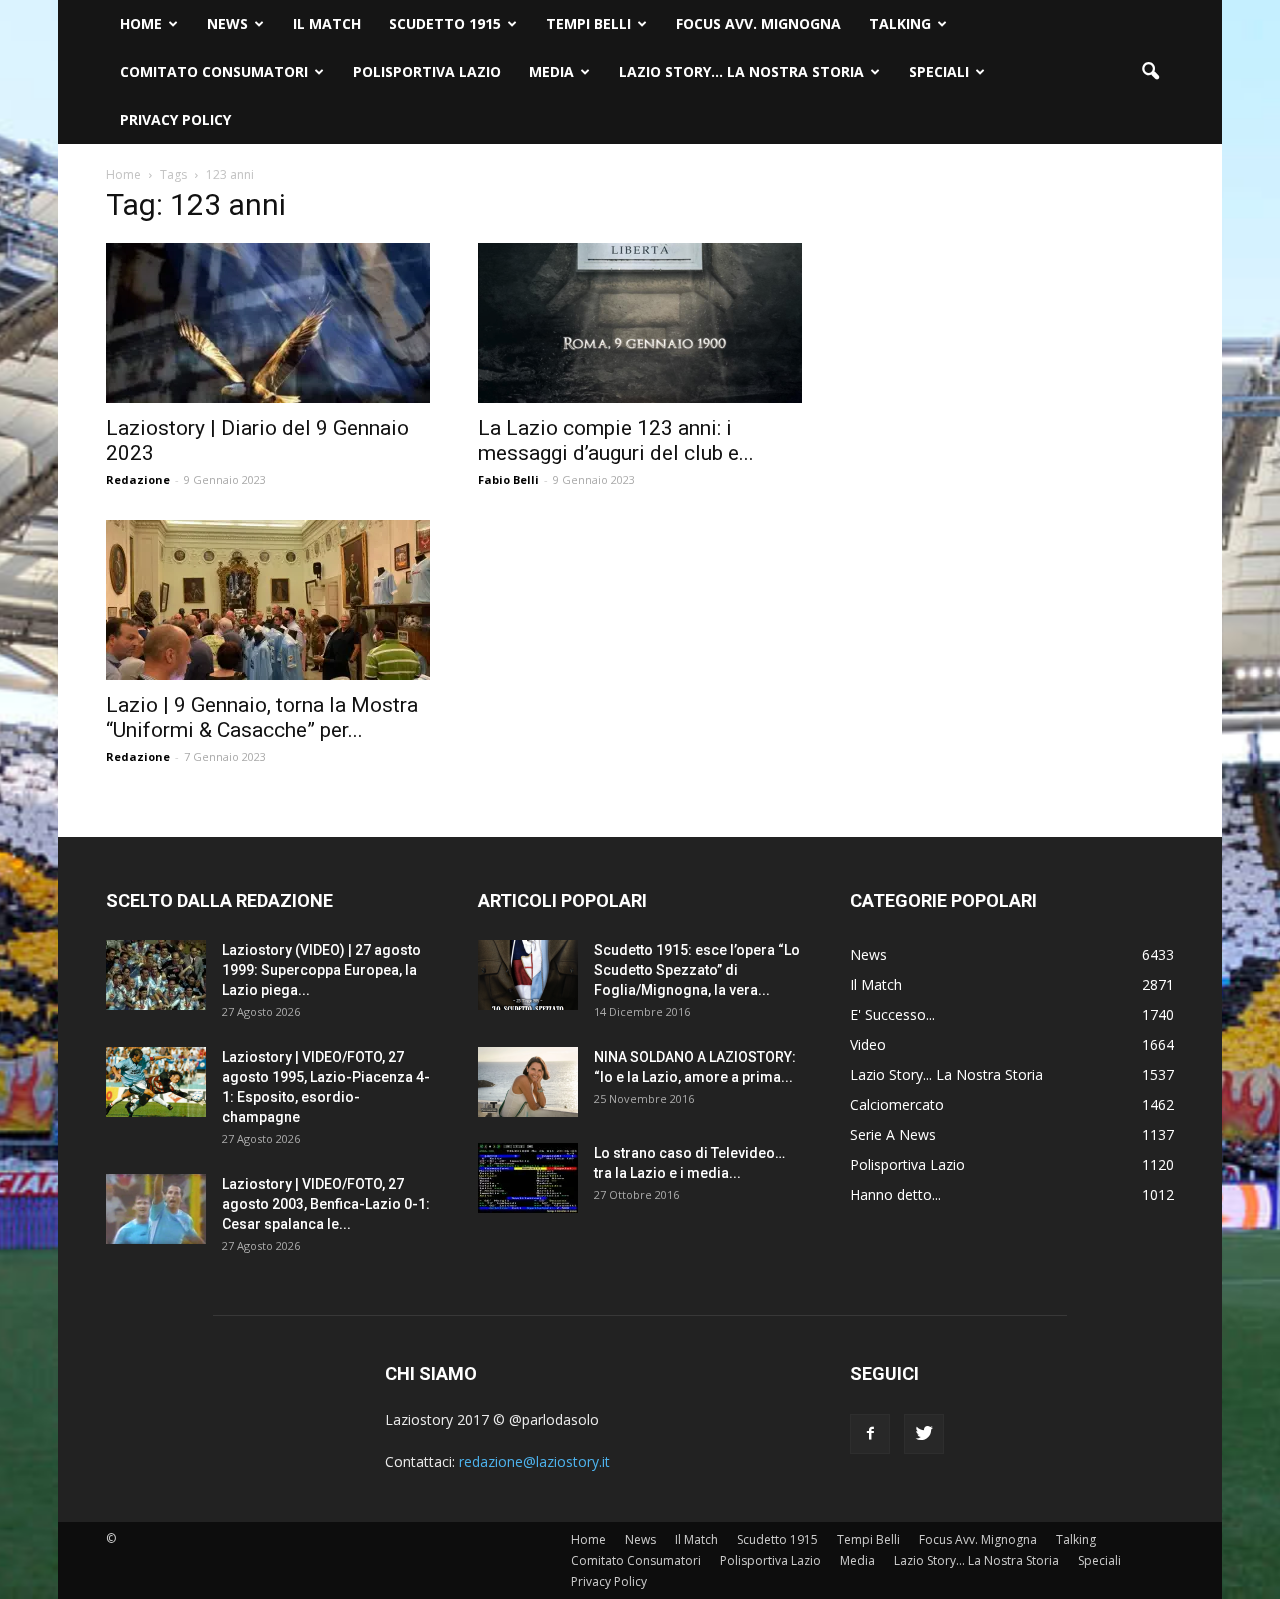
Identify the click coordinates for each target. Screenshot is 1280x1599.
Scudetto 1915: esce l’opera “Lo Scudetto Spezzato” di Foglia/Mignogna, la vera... (697, 970)
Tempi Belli (588, 23)
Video (868, 1044)
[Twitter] (924, 1434)
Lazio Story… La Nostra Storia (741, 71)
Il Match (327, 23)
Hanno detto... (895, 1194)
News (227, 23)
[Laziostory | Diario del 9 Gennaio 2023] (268, 323)
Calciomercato (897, 1104)
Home (141, 23)
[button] (1150, 72)
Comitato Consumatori (214, 71)
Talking (900, 23)
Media (551, 71)
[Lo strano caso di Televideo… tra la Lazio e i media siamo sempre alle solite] (528, 1178)
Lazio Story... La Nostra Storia (946, 1074)
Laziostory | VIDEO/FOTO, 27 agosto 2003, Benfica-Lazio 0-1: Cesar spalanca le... (326, 1204)
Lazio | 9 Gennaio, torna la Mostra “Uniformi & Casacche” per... (262, 717)
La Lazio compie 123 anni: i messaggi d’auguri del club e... (616, 440)
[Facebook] (870, 1434)
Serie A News (893, 1134)
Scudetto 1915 (445, 23)
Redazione (138, 479)
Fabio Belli (508, 479)
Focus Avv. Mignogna (758, 23)
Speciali (939, 71)
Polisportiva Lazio (427, 71)
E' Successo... (892, 1014)
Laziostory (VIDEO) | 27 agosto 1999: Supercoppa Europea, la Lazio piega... (321, 970)
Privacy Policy (175, 119)
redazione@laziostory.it (534, 1461)
